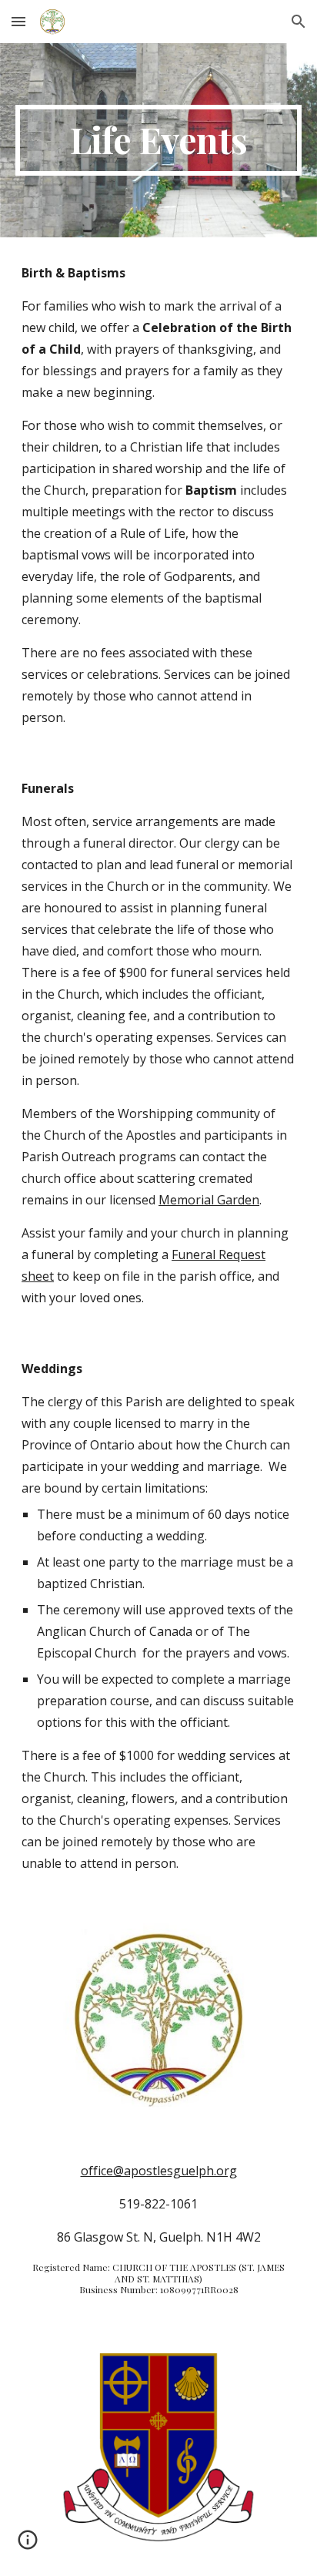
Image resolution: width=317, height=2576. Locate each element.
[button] (18, 21)
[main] (158, 140)
